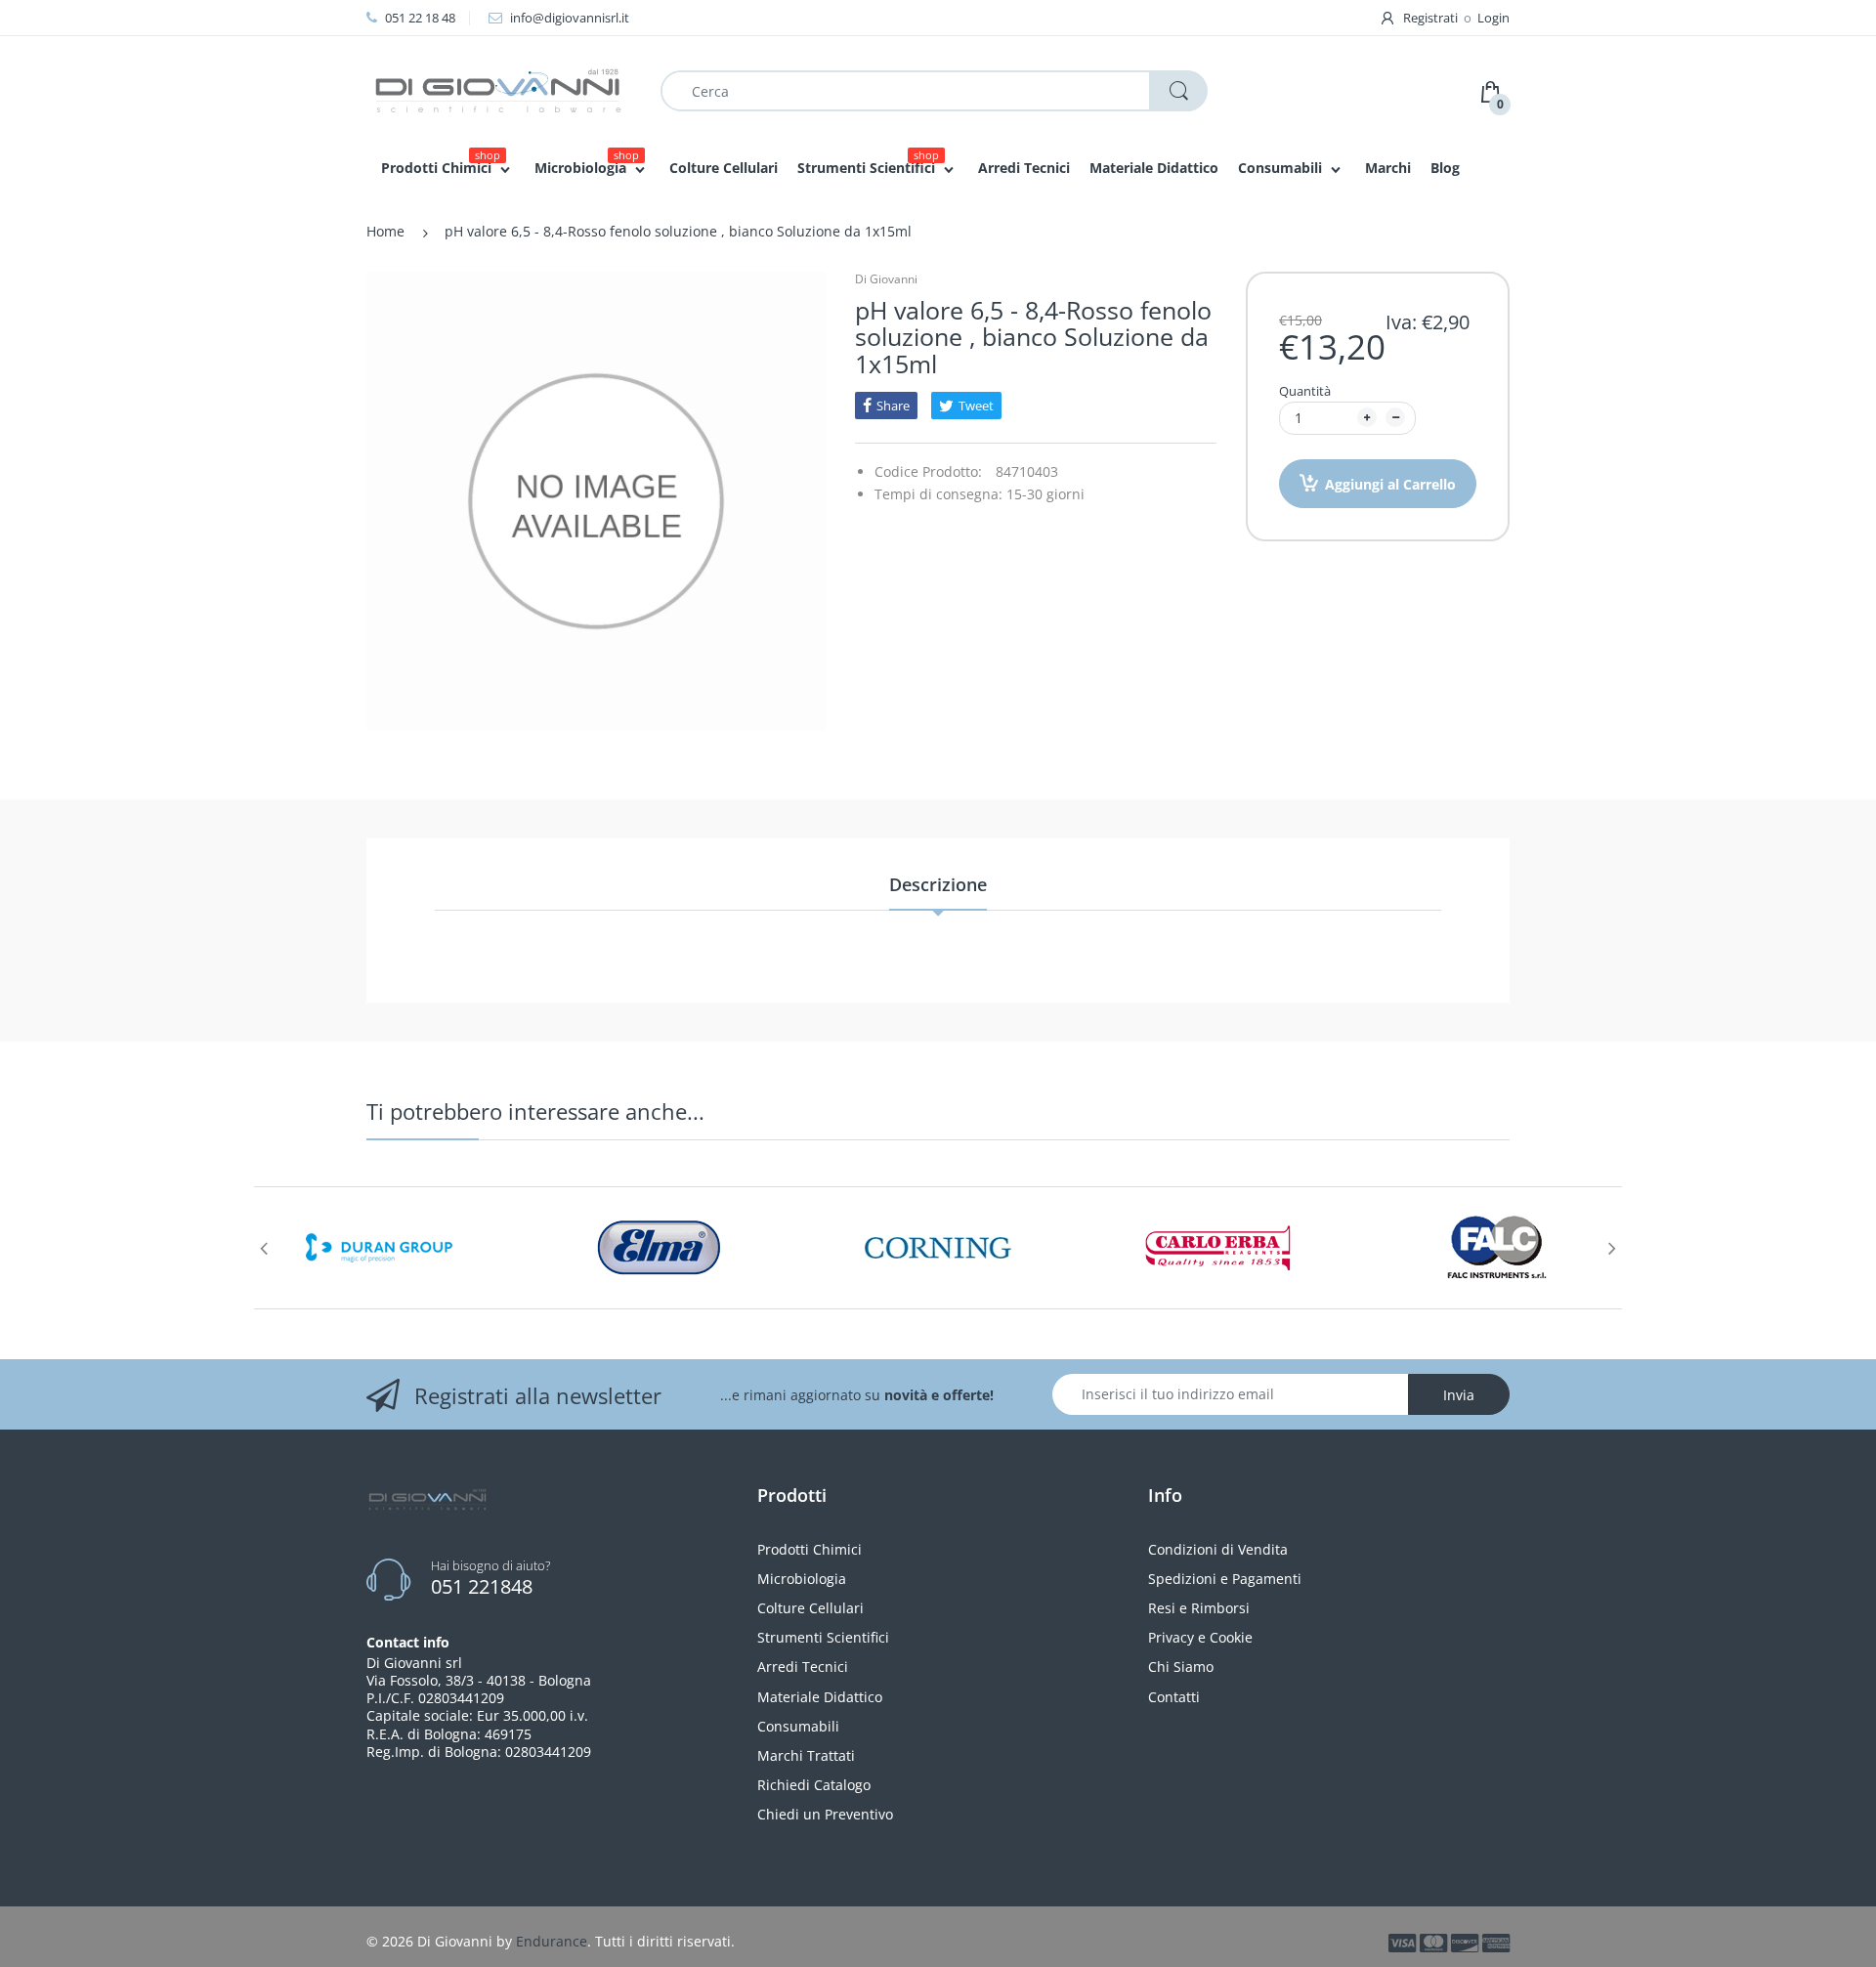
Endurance (552, 1941)
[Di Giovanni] (498, 89)
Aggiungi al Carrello (1390, 484)
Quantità (1305, 391)
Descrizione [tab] (938, 884)
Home (385, 231)
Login (1493, 18)
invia (1459, 1395)
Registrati (1430, 18)
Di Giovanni (886, 279)
